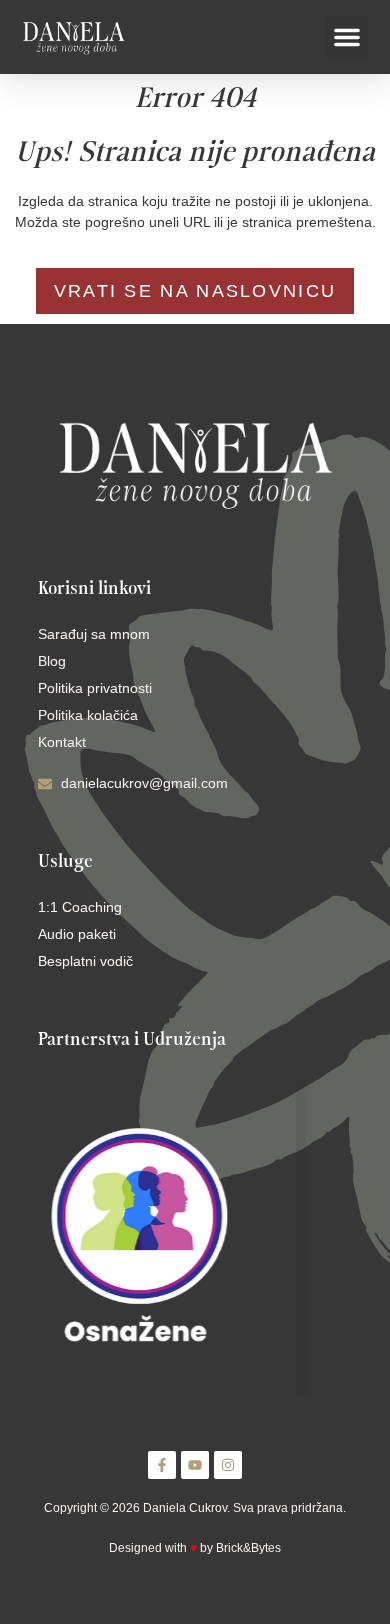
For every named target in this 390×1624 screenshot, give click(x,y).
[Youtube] (195, 1465)
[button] (347, 37)
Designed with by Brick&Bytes (195, 1548)
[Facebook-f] (162, 1465)
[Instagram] (228, 1465)
